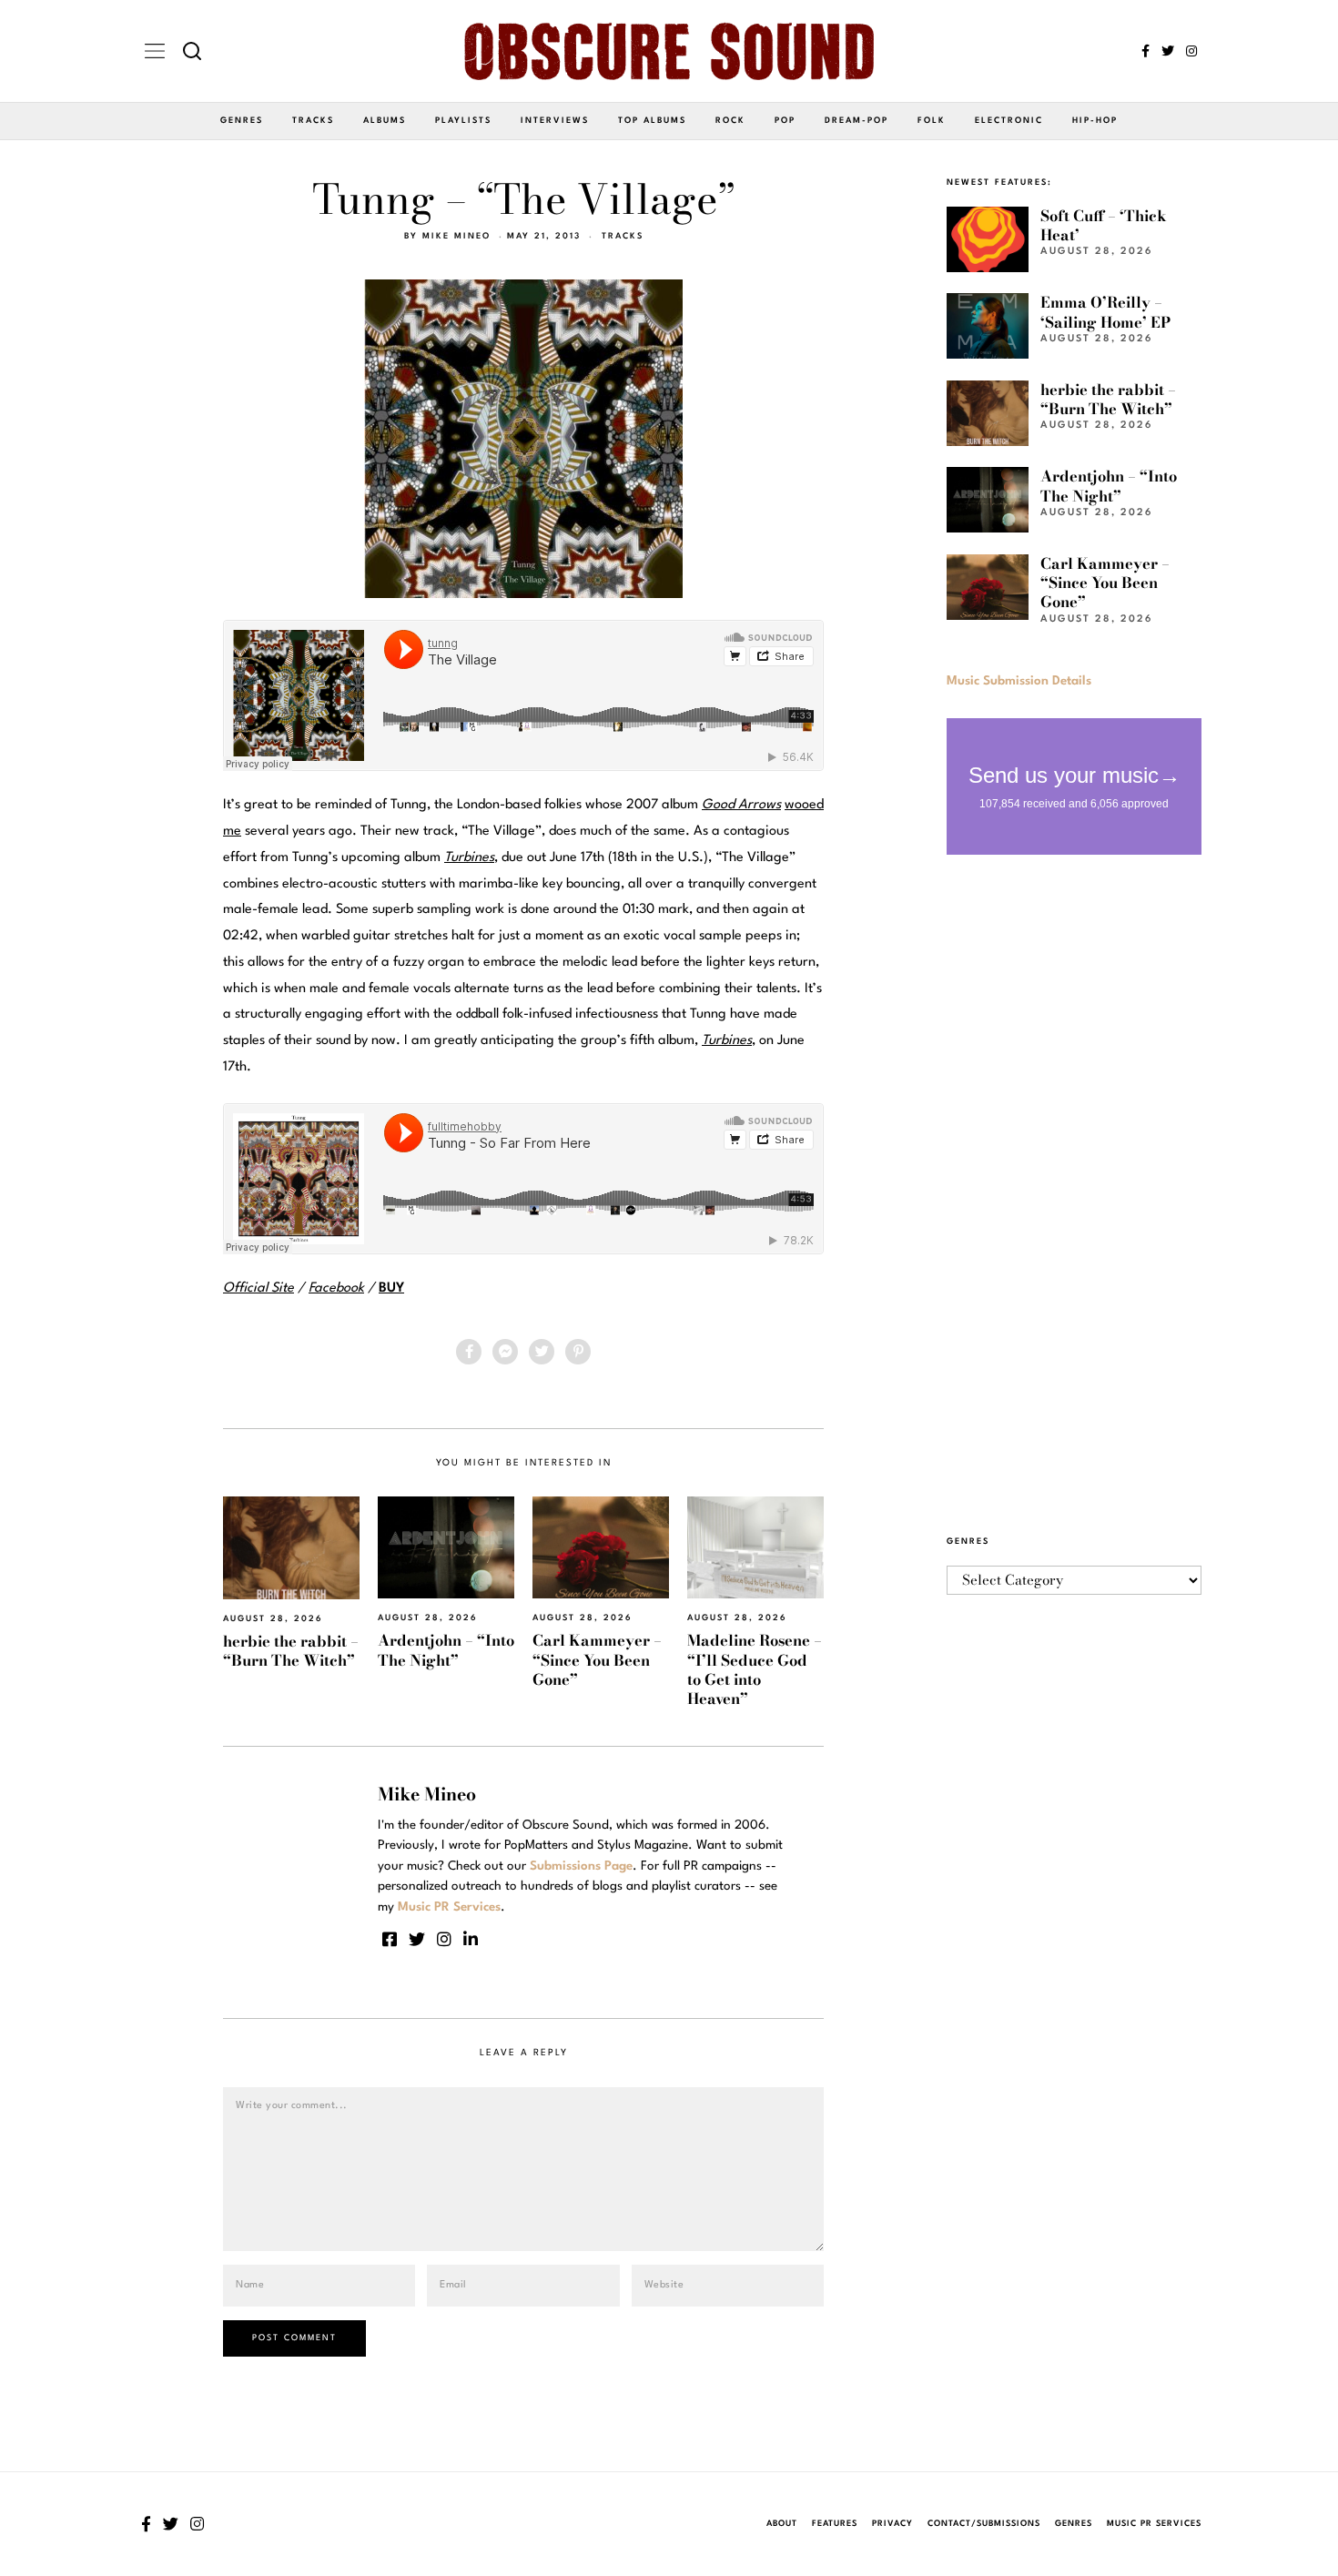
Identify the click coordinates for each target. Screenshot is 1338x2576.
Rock (730, 121)
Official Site (258, 1288)
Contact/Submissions (984, 2524)
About (782, 2524)
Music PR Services (1154, 2524)
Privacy (892, 2524)
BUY (391, 1288)
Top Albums (652, 121)
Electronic (1009, 121)
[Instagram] (1191, 51)
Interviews (555, 121)
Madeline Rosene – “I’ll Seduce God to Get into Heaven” (755, 1669)
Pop (785, 121)
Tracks (313, 121)
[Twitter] (1168, 51)
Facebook (336, 1288)
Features (835, 2524)
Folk (932, 121)
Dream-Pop (857, 121)
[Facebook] (1145, 51)
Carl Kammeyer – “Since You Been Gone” (597, 1660)
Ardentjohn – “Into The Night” (446, 1650)
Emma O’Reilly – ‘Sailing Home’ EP (1105, 312)
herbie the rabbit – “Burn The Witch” (291, 1651)
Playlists (463, 121)
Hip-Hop (1095, 121)
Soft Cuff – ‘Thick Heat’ (1104, 225)
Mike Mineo (456, 236)
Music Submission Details (1019, 681)
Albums (385, 121)
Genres (242, 121)
